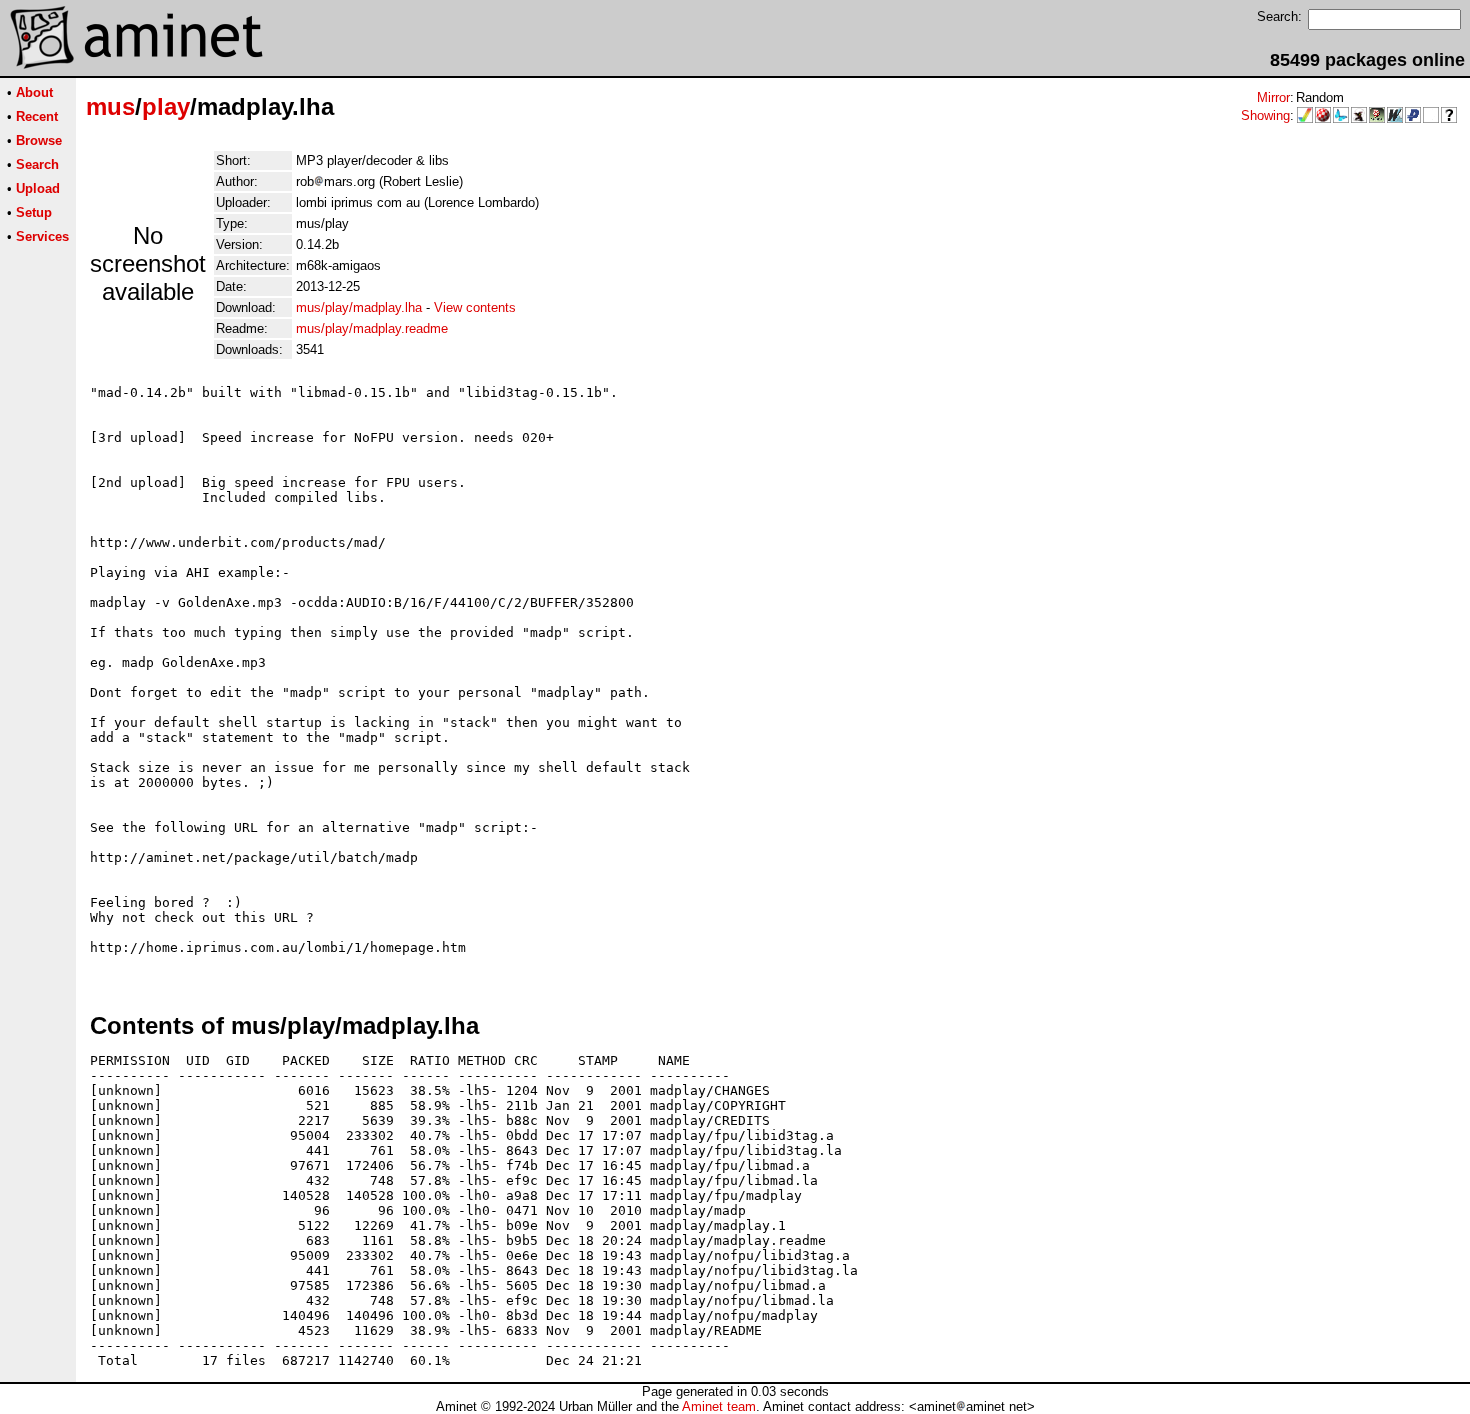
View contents (475, 307)
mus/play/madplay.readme (372, 328)
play (166, 106)
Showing (1265, 115)
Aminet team (719, 1406)
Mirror (1273, 97)
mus (110, 106)
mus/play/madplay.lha (359, 307)
